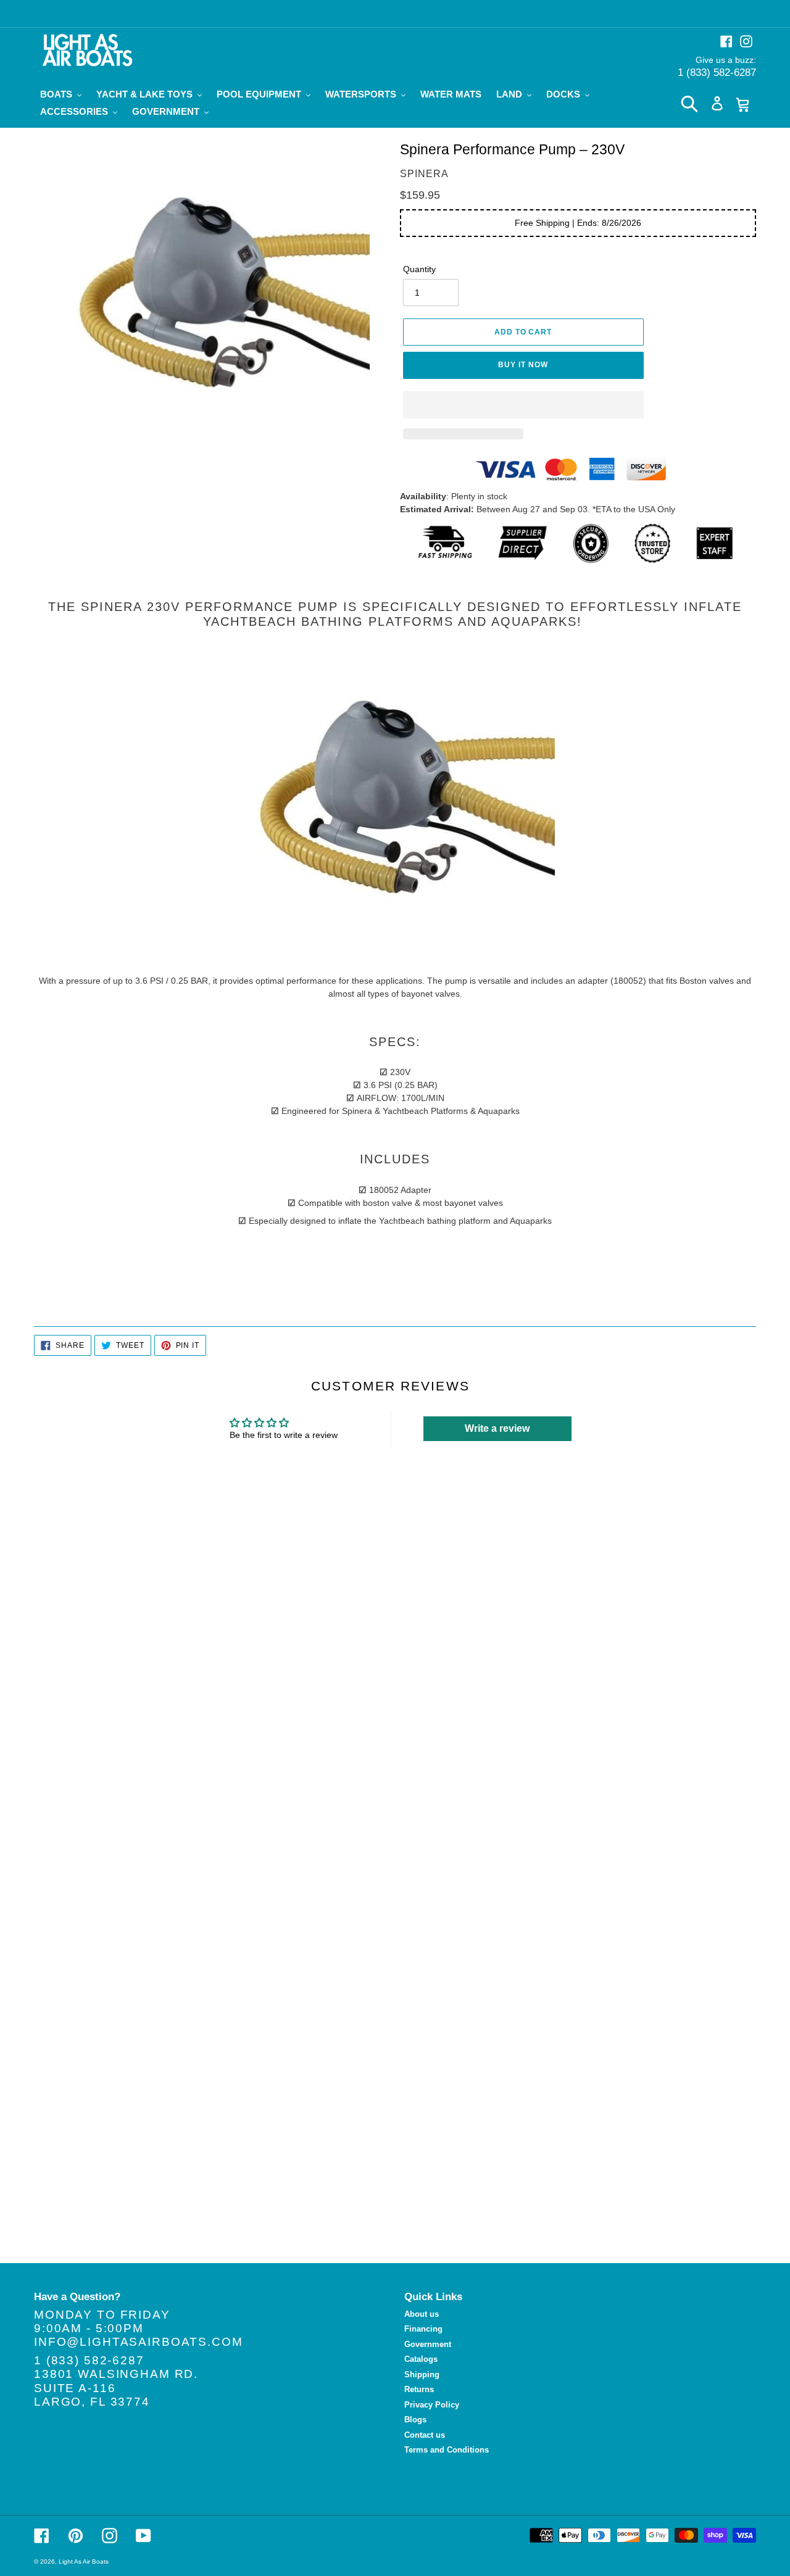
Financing (423, 2329)
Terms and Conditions (447, 2450)
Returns (419, 2389)
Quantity (419, 269)
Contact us (425, 2435)
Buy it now (523, 365)
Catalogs (421, 2359)
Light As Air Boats (84, 2561)
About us (422, 2314)
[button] (523, 405)
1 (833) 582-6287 (717, 73)
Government (428, 2344)
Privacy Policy (432, 2405)
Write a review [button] (497, 1428)
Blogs (415, 2420)
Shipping (422, 2374)
